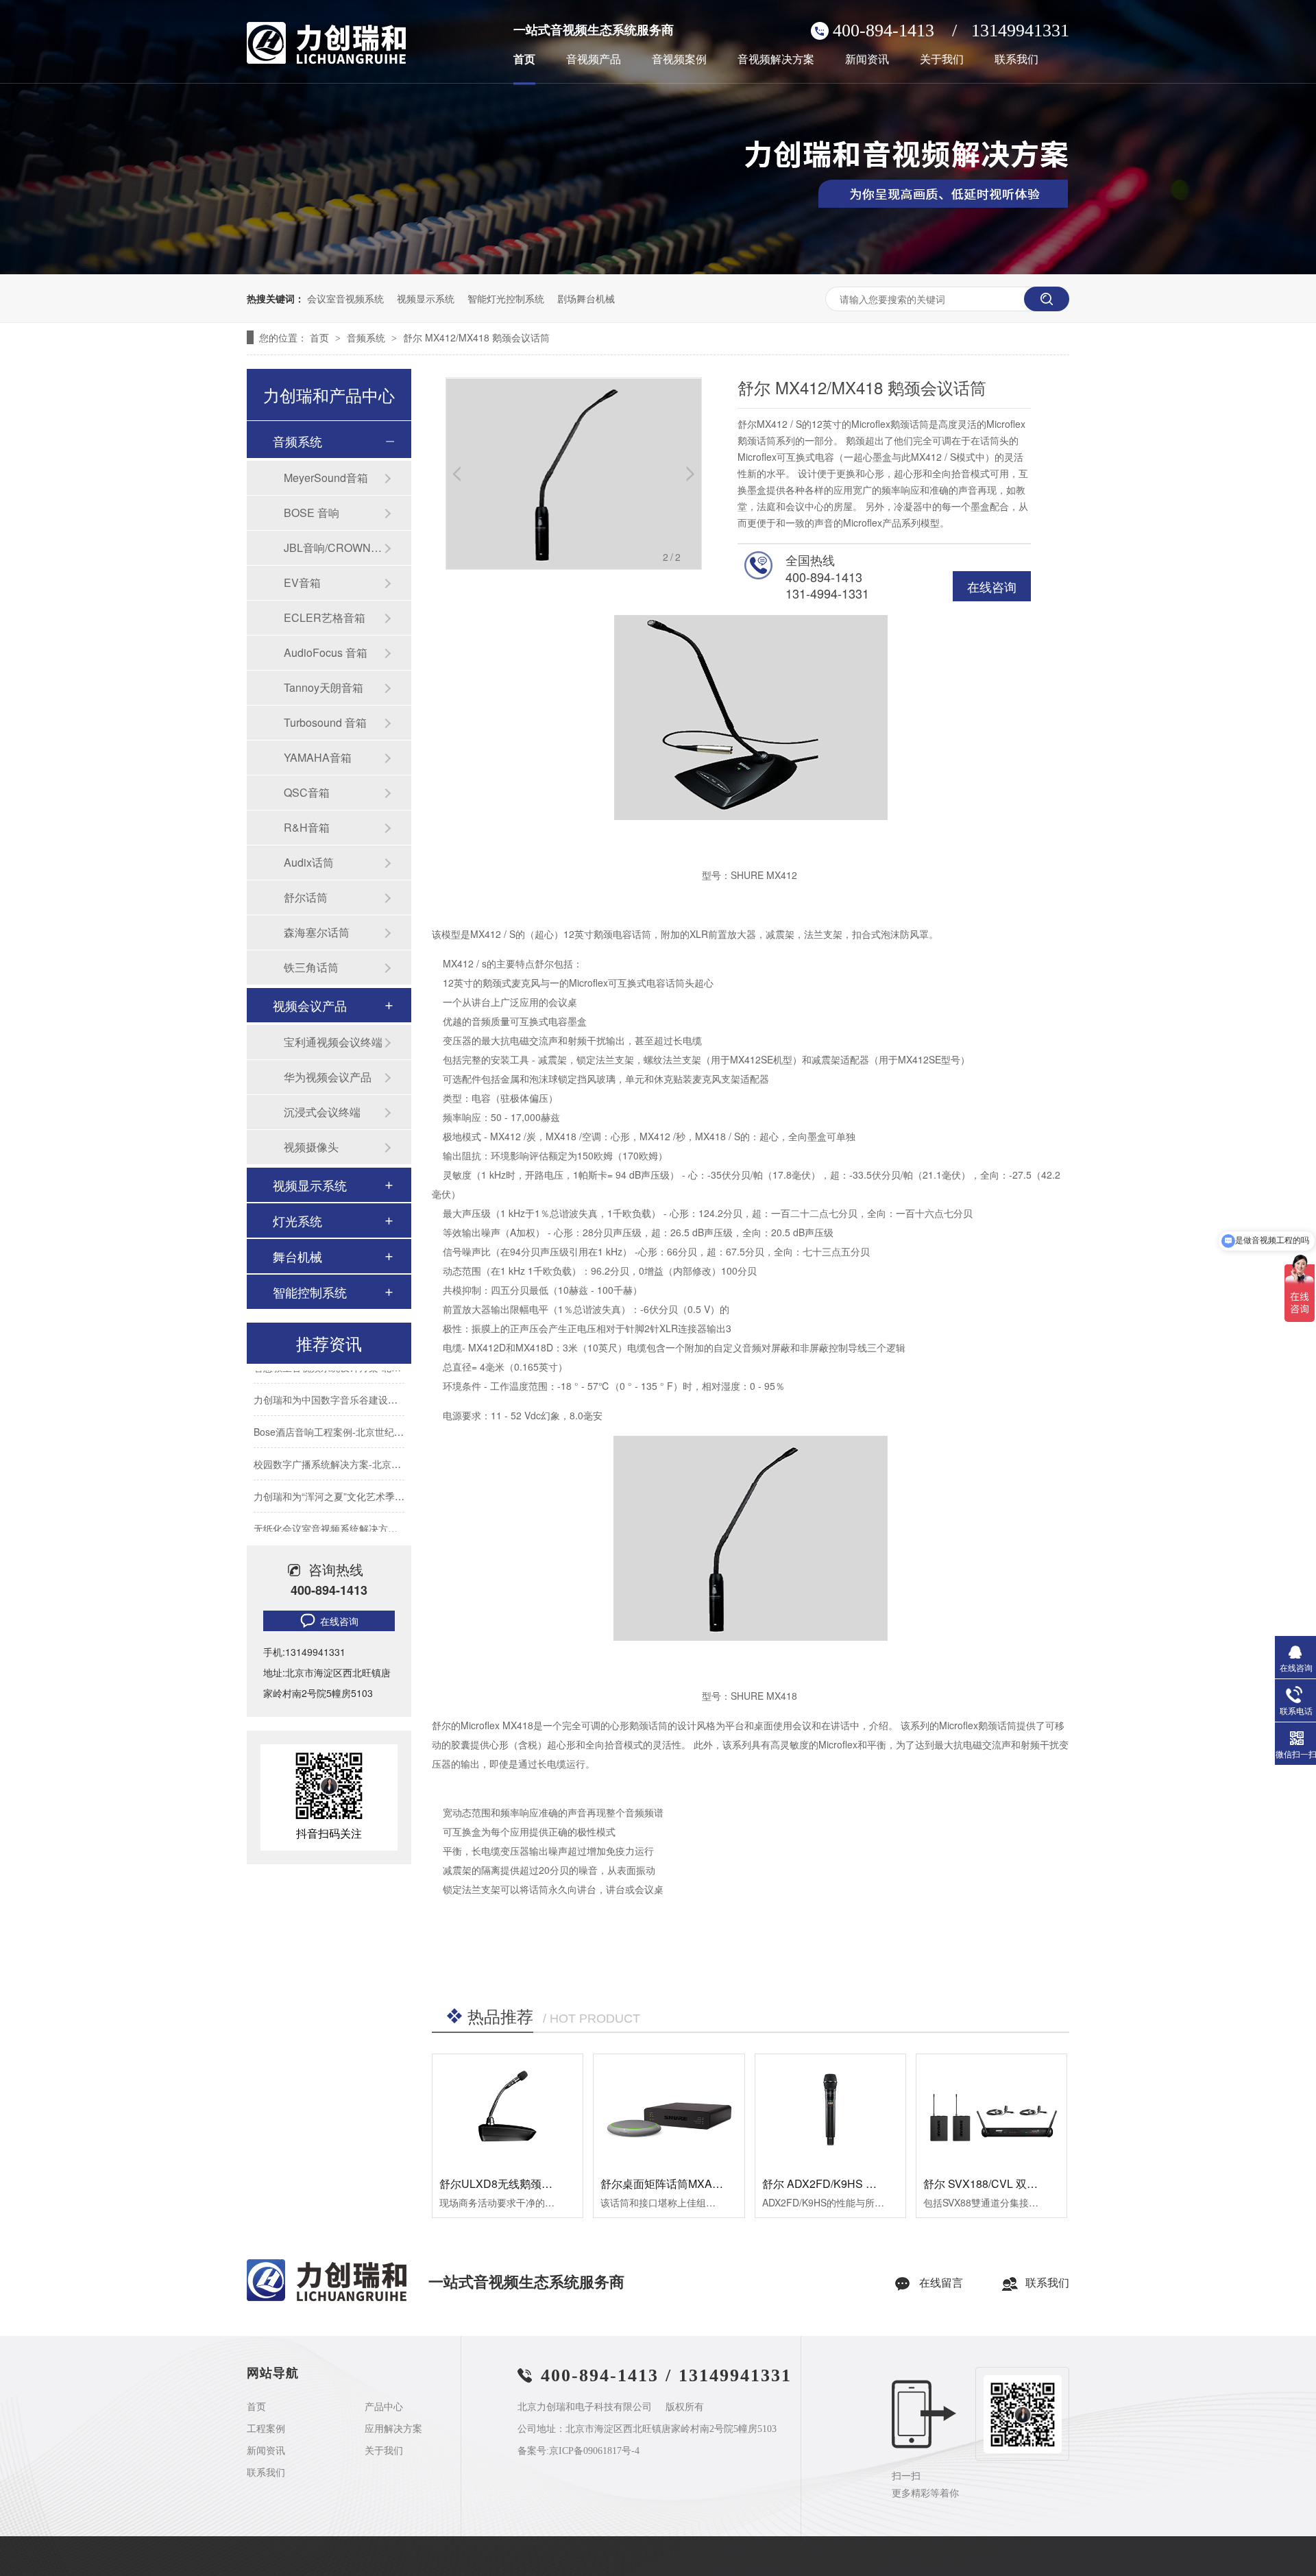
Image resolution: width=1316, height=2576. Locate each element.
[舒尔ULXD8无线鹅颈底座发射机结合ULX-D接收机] (508, 2110)
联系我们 (1016, 60)
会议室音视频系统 (345, 298)
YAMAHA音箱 (318, 757)
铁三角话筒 (311, 967)
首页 (524, 60)
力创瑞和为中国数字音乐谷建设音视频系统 (345, 1379)
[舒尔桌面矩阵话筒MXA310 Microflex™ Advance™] (669, 2110)
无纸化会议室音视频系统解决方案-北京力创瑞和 (356, 1508)
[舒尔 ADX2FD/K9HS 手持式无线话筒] (830, 2110)
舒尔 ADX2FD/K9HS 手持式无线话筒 (852, 2183)
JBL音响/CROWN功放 (334, 547)
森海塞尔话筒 (317, 932)
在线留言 (941, 2283)
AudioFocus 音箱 (326, 652)
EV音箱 (302, 582)
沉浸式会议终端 (322, 1112)
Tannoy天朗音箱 (324, 687)
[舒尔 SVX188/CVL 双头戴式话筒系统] (991, 2110)
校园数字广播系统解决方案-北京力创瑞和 (342, 1443)
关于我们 (942, 60)
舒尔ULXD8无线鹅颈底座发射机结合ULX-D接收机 (562, 2183)
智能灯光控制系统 (506, 298)
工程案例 (266, 2429)
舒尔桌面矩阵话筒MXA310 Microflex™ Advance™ (723, 2183)
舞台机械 (297, 1256)
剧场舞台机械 (586, 298)
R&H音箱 (307, 827)
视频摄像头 (311, 1147)
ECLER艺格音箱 (325, 617)
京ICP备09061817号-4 (594, 2451)
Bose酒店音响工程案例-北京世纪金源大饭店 (348, 1411)
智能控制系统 (310, 1292)
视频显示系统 (426, 298)
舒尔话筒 (306, 897)
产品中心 (384, 2407)
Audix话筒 (309, 862)
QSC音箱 (307, 792)
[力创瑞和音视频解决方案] (658, 270)
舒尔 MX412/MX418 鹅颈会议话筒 (476, 337)
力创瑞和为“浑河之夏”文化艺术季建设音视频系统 (358, 1476)
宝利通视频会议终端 (333, 1042)
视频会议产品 (310, 1005)
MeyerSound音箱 (326, 478)
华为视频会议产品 (328, 1077)
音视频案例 (679, 60)
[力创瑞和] (327, 2298)
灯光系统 (297, 1220)
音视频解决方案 (776, 60)
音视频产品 (594, 60)
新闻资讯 (867, 60)
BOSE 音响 (312, 513)
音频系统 (367, 337)
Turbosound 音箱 (325, 722)
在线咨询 (992, 586)
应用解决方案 (393, 2429)
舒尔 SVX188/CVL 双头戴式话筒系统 (1013, 2183)
